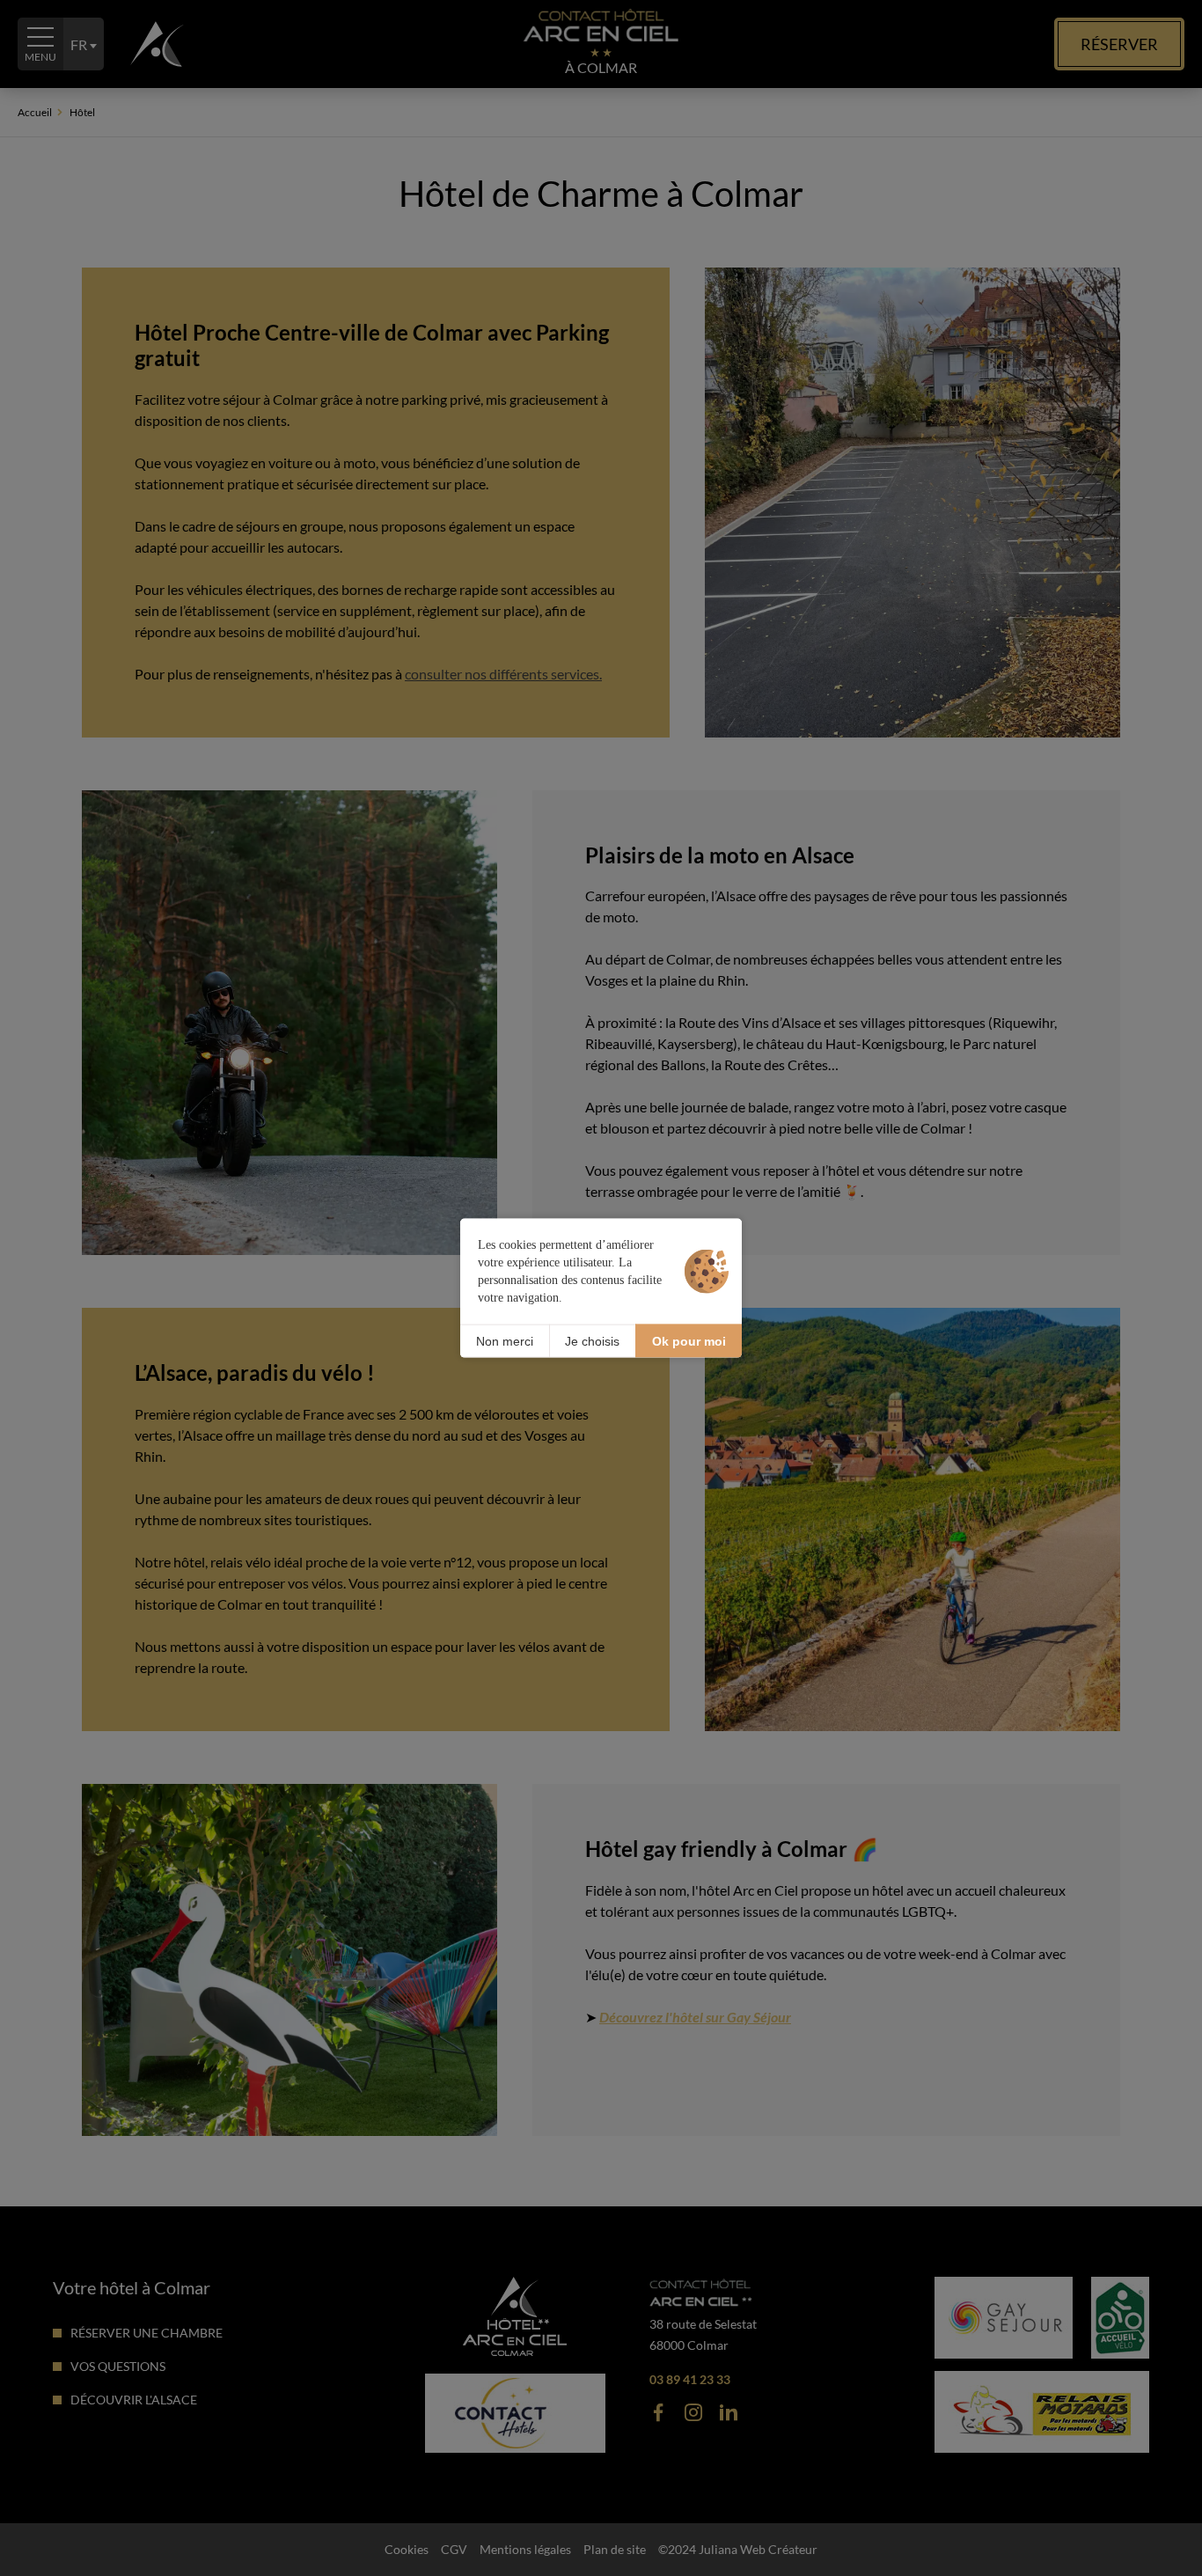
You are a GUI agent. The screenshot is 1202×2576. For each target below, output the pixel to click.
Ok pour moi (689, 1340)
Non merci (505, 1340)
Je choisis (592, 1340)
